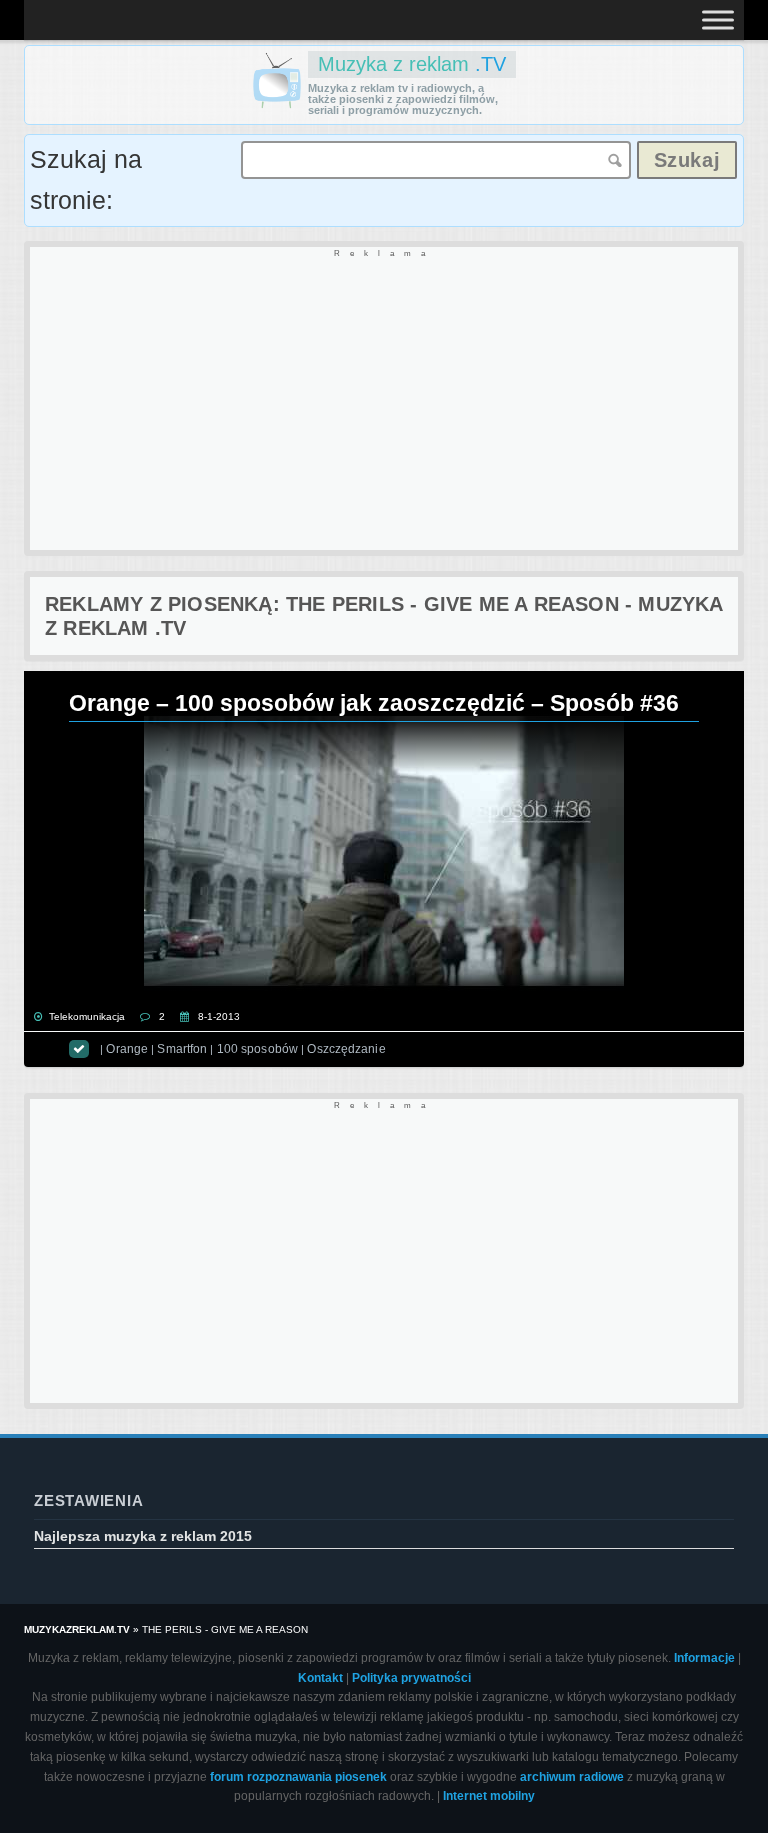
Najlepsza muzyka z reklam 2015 (143, 1536)
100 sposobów (257, 1049)
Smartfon (182, 1049)
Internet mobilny (489, 1796)
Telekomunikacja (87, 1016)
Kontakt (320, 1678)
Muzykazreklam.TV (77, 1629)
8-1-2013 (219, 1016)
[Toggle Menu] (718, 19)
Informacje (704, 1658)
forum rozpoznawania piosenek (298, 1777)
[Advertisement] (384, 400)
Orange (127, 1049)
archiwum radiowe (572, 1777)
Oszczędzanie (346, 1049)
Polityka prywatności (411, 1678)
